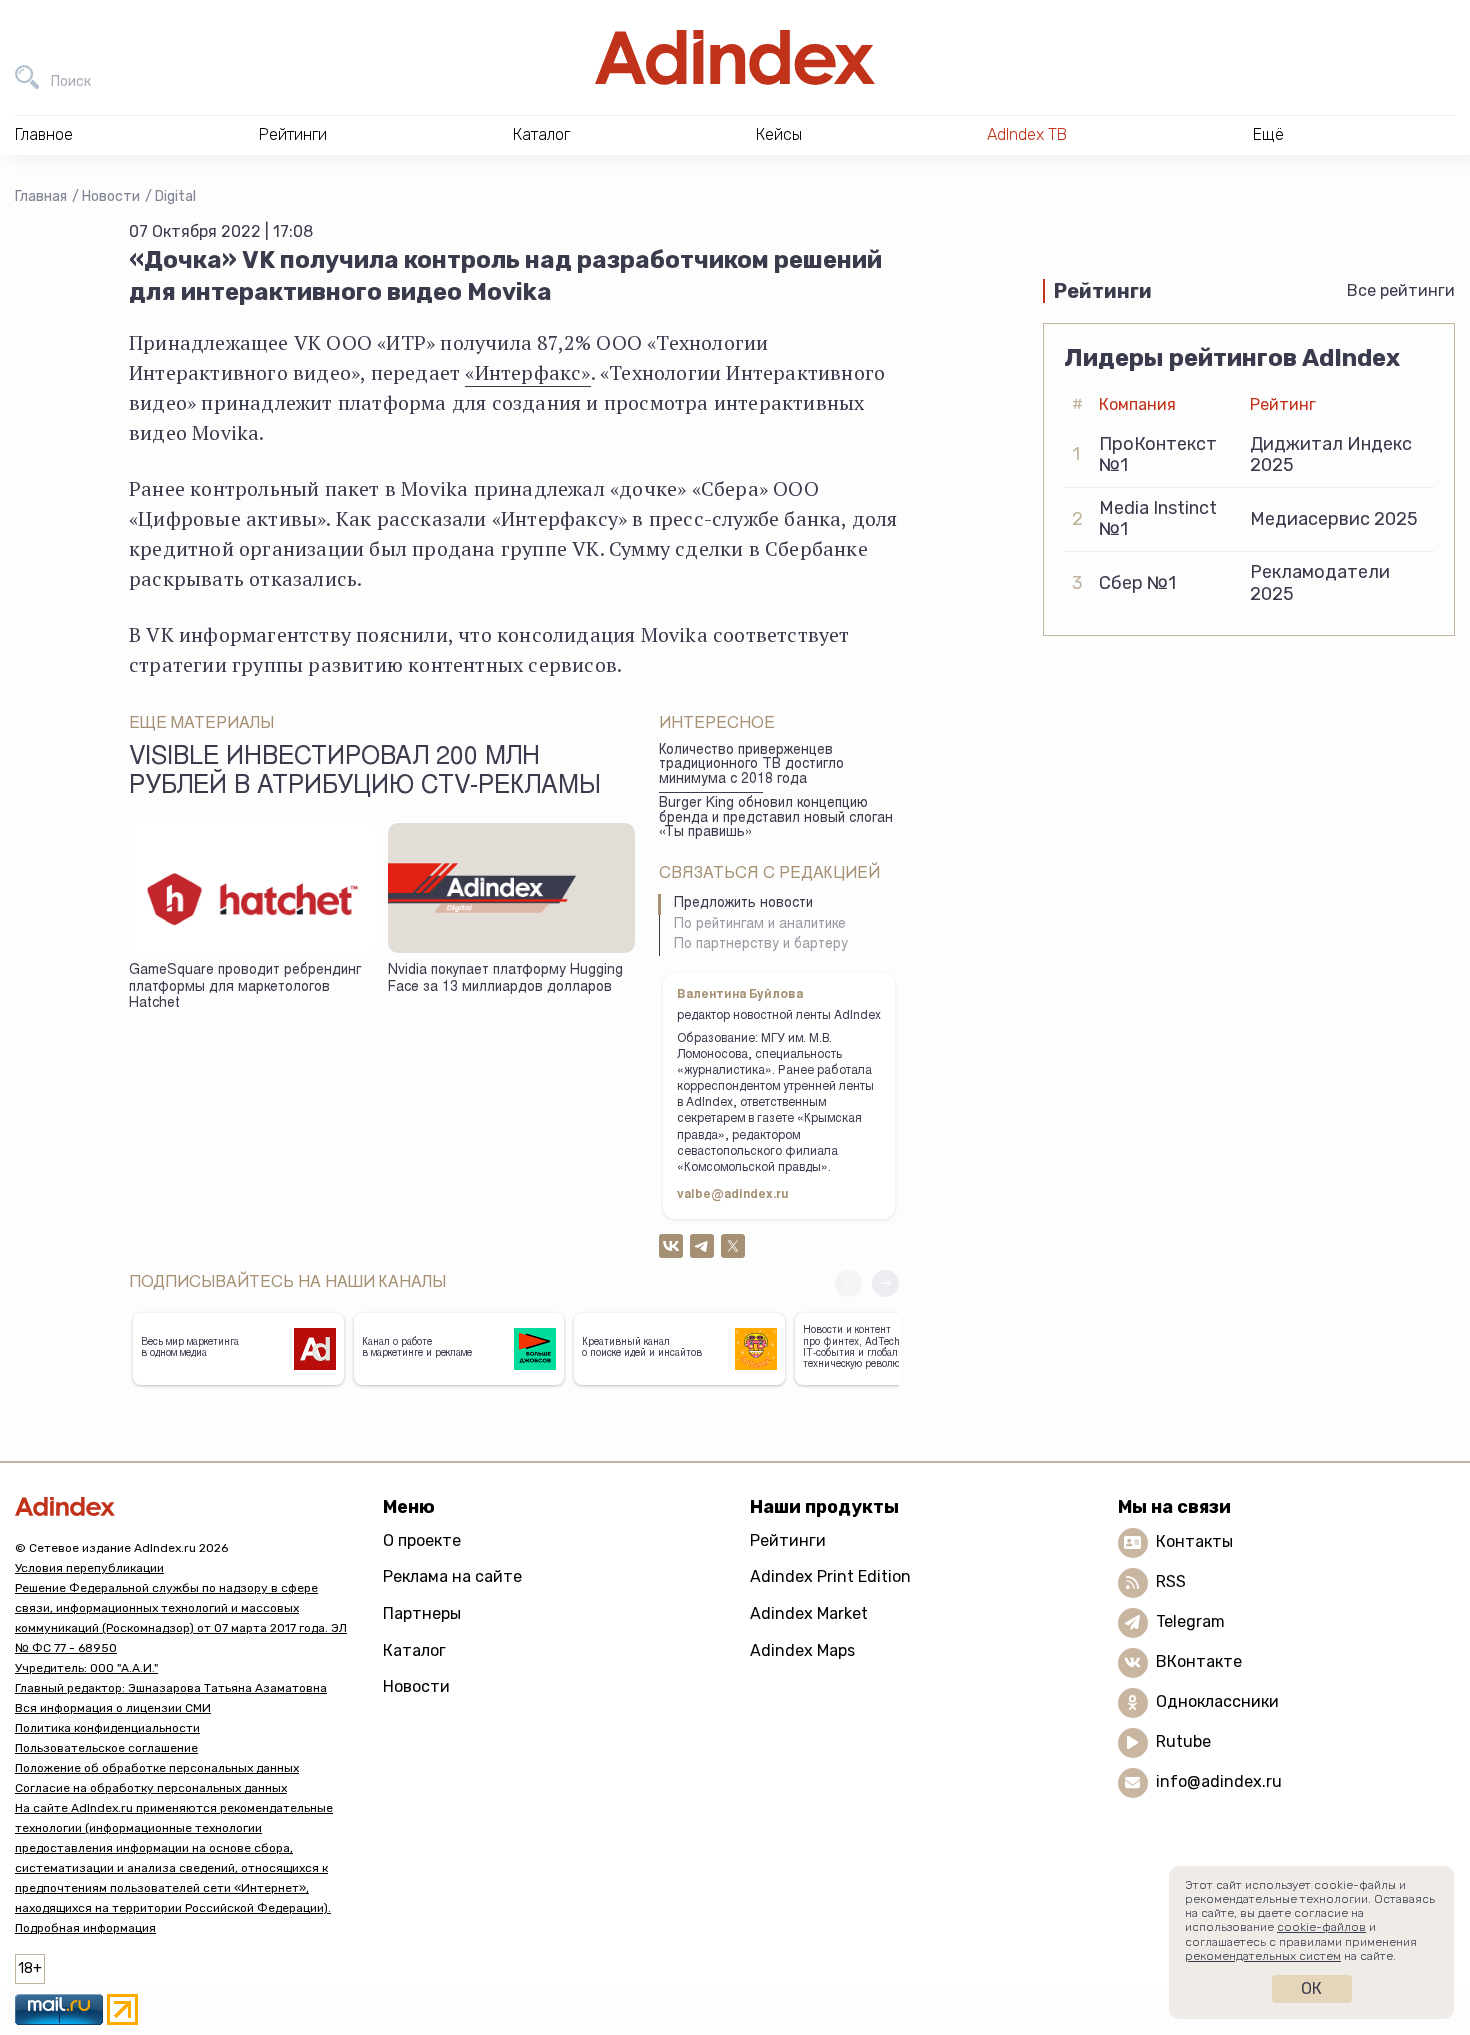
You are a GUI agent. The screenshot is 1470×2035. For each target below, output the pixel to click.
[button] (885, 1283)
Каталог (414, 1650)
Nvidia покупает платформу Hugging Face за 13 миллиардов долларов (505, 979)
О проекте (422, 1540)
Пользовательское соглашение (106, 1748)
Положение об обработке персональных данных (157, 1768)
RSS (1171, 1581)
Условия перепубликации (89, 1568)
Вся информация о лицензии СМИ (113, 1708)
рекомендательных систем (1263, 1956)
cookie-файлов (1321, 1927)
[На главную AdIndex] (735, 57)
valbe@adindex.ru (733, 1195)
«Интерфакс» (527, 372)
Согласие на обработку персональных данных (151, 1788)
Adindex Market (809, 1613)
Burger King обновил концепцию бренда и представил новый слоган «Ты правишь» (776, 818)
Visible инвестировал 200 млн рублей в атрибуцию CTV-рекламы (365, 773)
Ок (1311, 1988)
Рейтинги (788, 1540)
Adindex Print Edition (830, 1576)
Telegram (1190, 1621)
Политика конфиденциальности (107, 1728)
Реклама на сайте (452, 1576)
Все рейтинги (1401, 290)
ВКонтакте (1199, 1661)
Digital (175, 196)
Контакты (1194, 1541)
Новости (111, 196)
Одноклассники (1217, 1701)
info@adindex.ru (1219, 1781)
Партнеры (422, 1613)
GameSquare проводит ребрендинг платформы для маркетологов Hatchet (245, 987)
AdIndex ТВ (1027, 134)
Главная (41, 196)
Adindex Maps (802, 1650)
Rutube (1183, 1741)
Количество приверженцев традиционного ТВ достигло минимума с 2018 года (751, 765)
